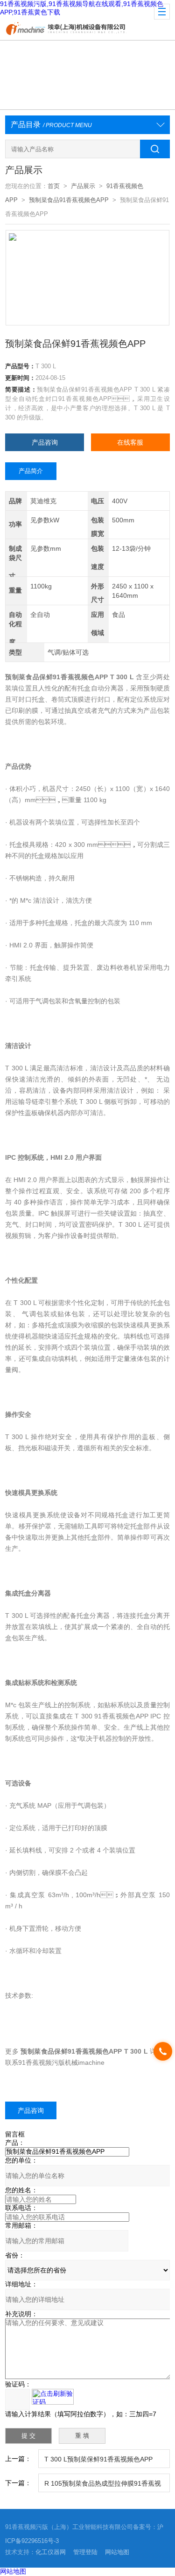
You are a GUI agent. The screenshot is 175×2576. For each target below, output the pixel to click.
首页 (54, 186)
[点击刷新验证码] (53, 2397)
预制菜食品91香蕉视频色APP (69, 200)
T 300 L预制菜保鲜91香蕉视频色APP (98, 2459)
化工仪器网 (51, 2552)
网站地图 (117, 2552)
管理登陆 (85, 2552)
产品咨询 (45, 442)
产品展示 (83, 186)
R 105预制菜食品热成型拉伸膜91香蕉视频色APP (103, 2486)
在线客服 (130, 442)
